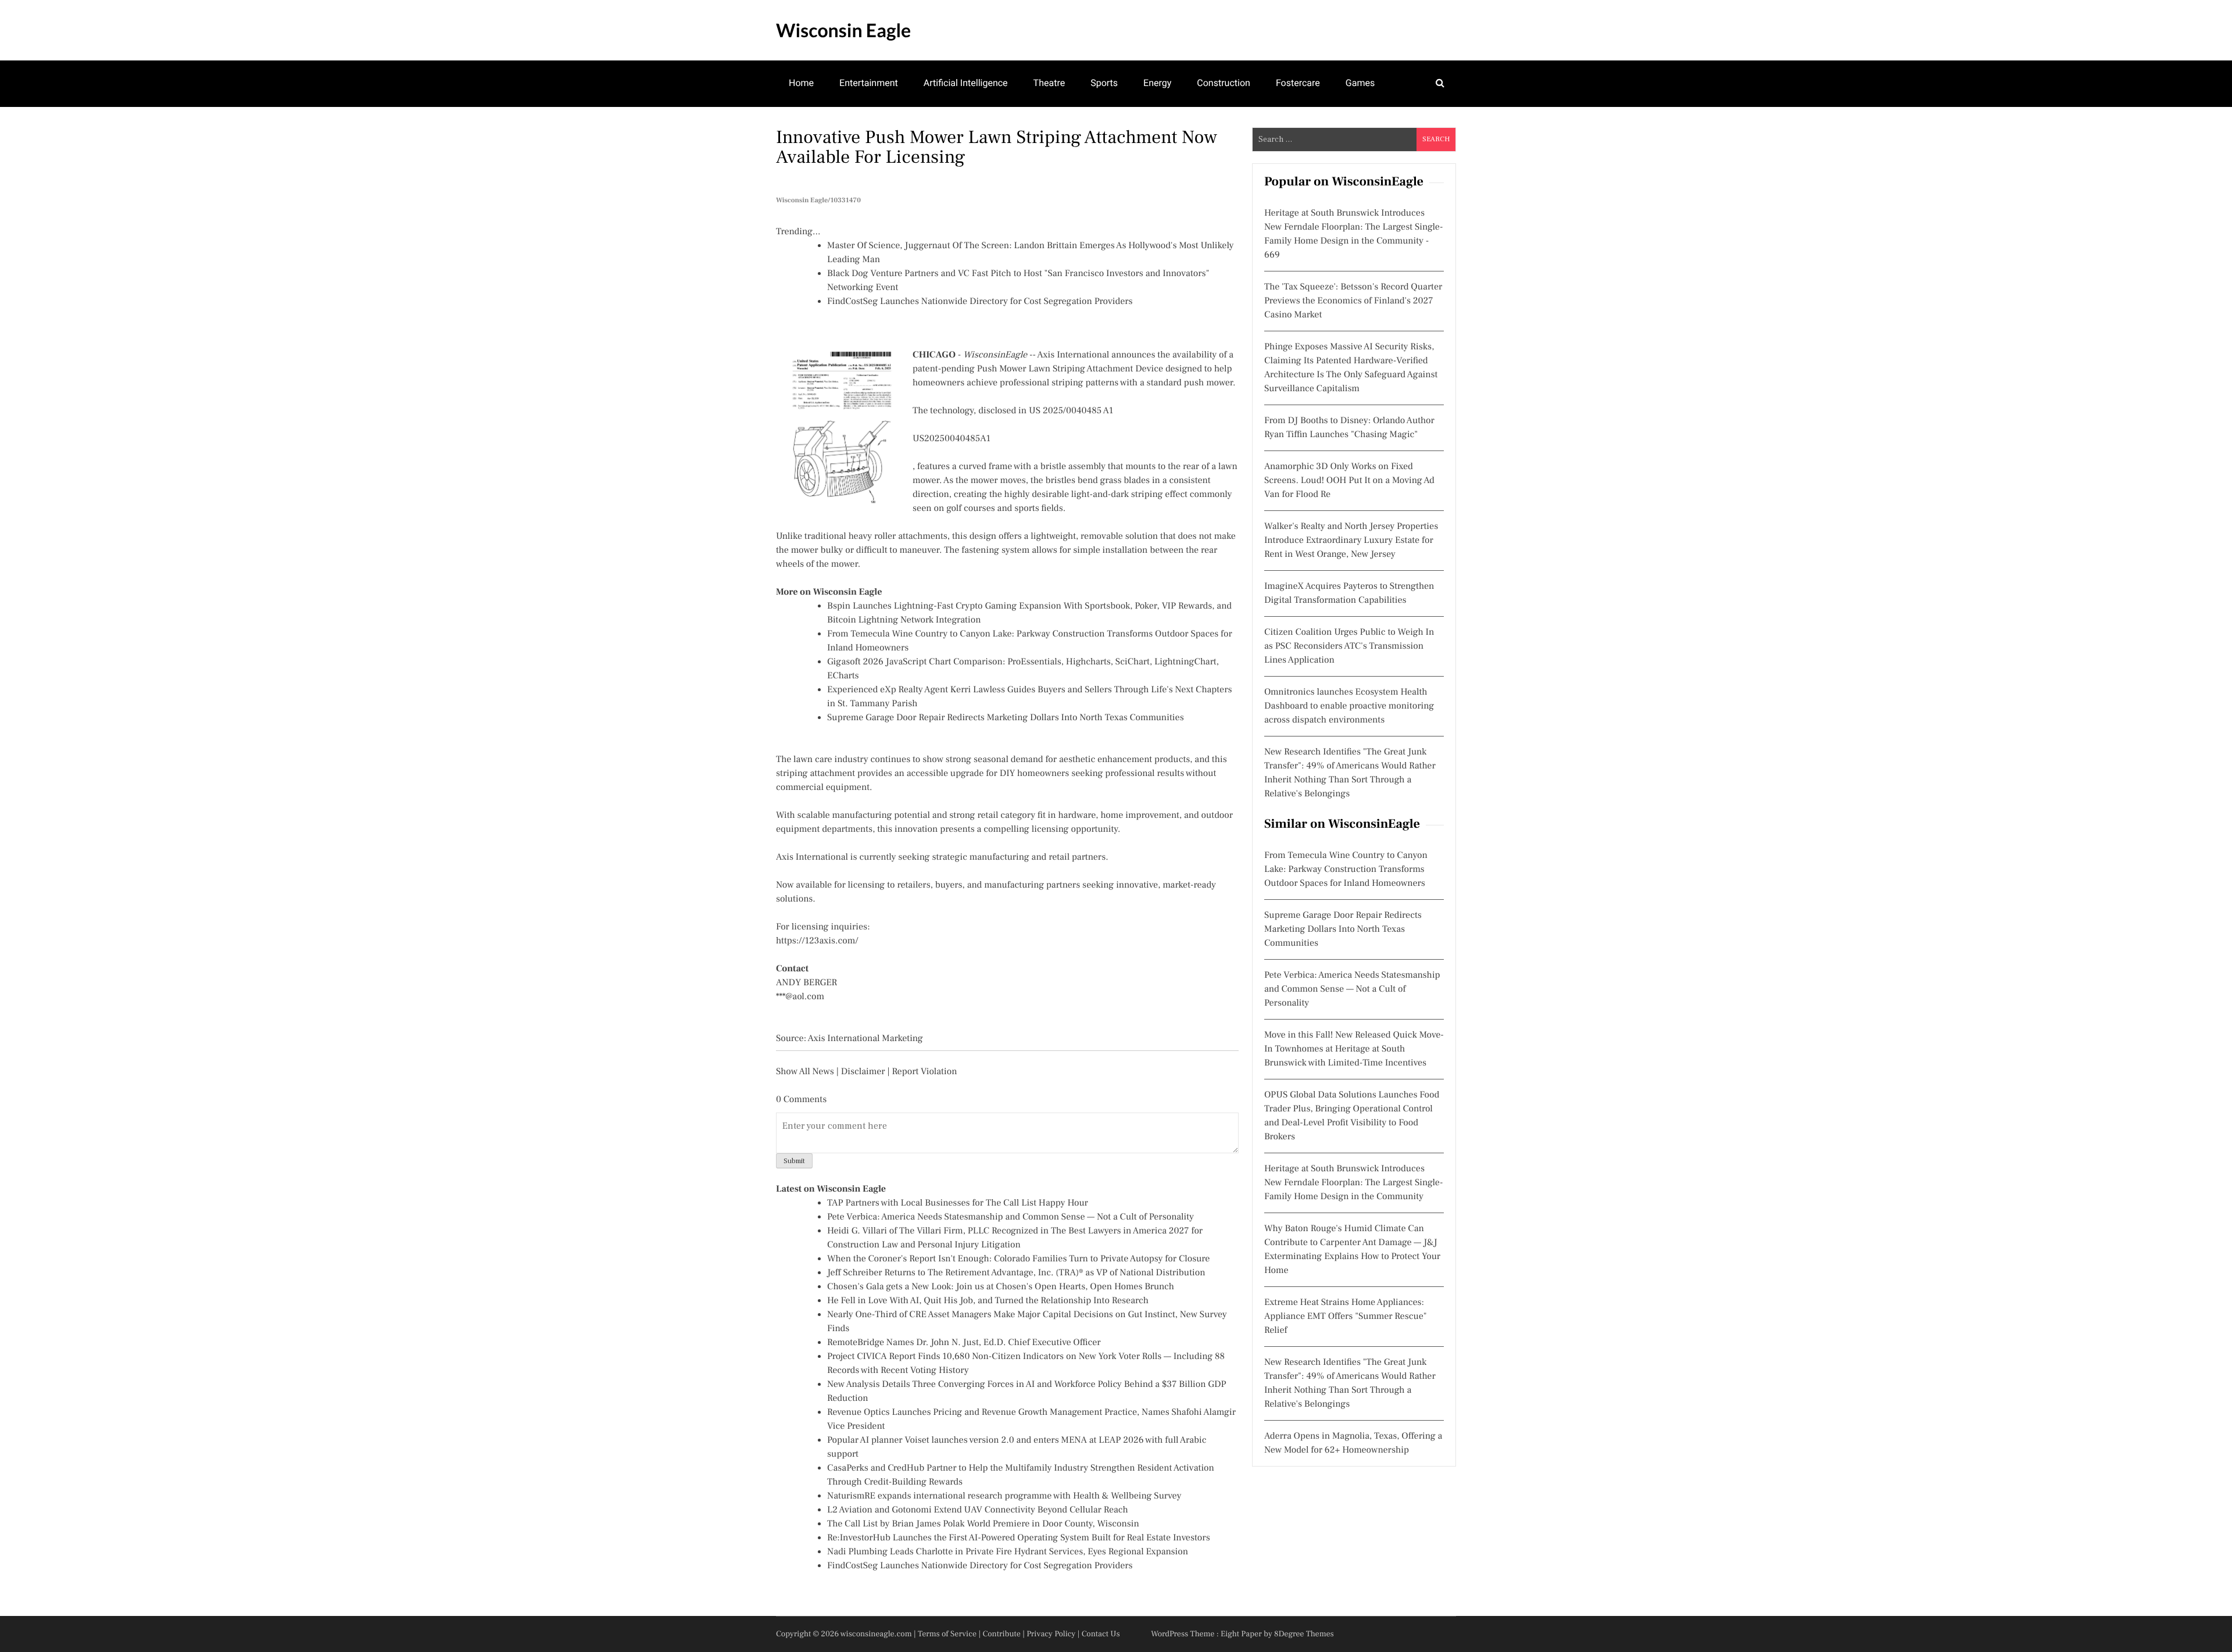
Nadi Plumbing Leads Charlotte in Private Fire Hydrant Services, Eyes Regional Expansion (1008, 1552)
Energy (1157, 83)
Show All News (805, 1072)
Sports (1104, 83)
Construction (1224, 83)
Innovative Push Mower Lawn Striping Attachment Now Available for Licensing (997, 147)
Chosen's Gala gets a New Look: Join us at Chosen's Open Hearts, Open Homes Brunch (1001, 1287)
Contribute (1001, 1634)
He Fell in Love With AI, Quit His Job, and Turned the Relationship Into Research (988, 1301)
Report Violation (924, 1072)
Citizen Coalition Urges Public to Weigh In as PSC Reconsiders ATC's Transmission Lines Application (1349, 646)
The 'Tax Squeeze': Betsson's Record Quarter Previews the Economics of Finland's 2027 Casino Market (1353, 301)
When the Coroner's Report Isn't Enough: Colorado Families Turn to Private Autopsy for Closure (1018, 1259)
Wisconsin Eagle (843, 30)
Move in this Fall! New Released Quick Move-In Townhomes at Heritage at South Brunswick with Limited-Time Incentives (1354, 1049)
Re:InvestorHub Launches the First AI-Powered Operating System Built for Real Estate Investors (1019, 1538)
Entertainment (869, 83)
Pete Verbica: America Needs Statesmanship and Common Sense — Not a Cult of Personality (1011, 1217)
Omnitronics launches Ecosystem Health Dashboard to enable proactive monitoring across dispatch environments (1349, 706)
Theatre (1049, 83)
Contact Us (1101, 1634)
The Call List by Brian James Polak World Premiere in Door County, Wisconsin (983, 1524)
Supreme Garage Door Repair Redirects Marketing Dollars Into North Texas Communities (1006, 718)
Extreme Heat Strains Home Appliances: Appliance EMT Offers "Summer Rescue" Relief (1346, 1317)
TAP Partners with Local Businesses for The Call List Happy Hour (958, 1203)
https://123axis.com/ (817, 941)
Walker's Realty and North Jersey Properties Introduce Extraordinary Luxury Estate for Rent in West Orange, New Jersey (1351, 541)
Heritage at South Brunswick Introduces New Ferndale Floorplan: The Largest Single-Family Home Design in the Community (1353, 1183)
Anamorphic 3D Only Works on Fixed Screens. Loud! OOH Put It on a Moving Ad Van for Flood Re (1349, 481)
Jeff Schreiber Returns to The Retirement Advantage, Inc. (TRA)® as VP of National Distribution (1016, 1273)
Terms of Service (947, 1634)
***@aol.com (800, 997)
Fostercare (1298, 83)
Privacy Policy (1051, 1634)
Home (801, 83)
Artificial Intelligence (966, 83)
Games (1360, 83)
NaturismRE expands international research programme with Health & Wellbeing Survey (1004, 1496)
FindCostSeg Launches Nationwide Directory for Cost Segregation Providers (980, 302)
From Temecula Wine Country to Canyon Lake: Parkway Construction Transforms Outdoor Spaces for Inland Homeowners (1346, 870)
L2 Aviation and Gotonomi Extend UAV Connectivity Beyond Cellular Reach (978, 1510)
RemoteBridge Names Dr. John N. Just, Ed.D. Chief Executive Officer (964, 1343)
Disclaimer (863, 1072)
